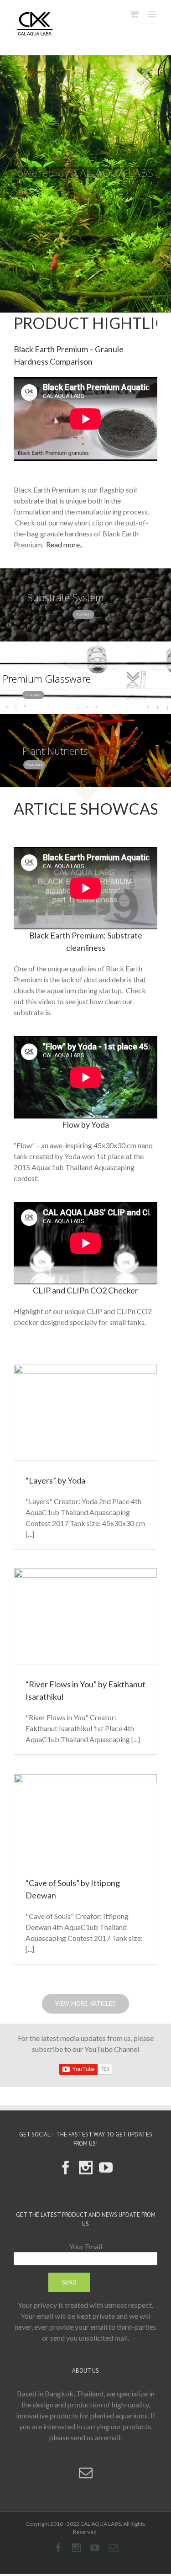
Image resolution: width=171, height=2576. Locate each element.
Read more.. (64, 544)
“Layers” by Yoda (55, 1480)
